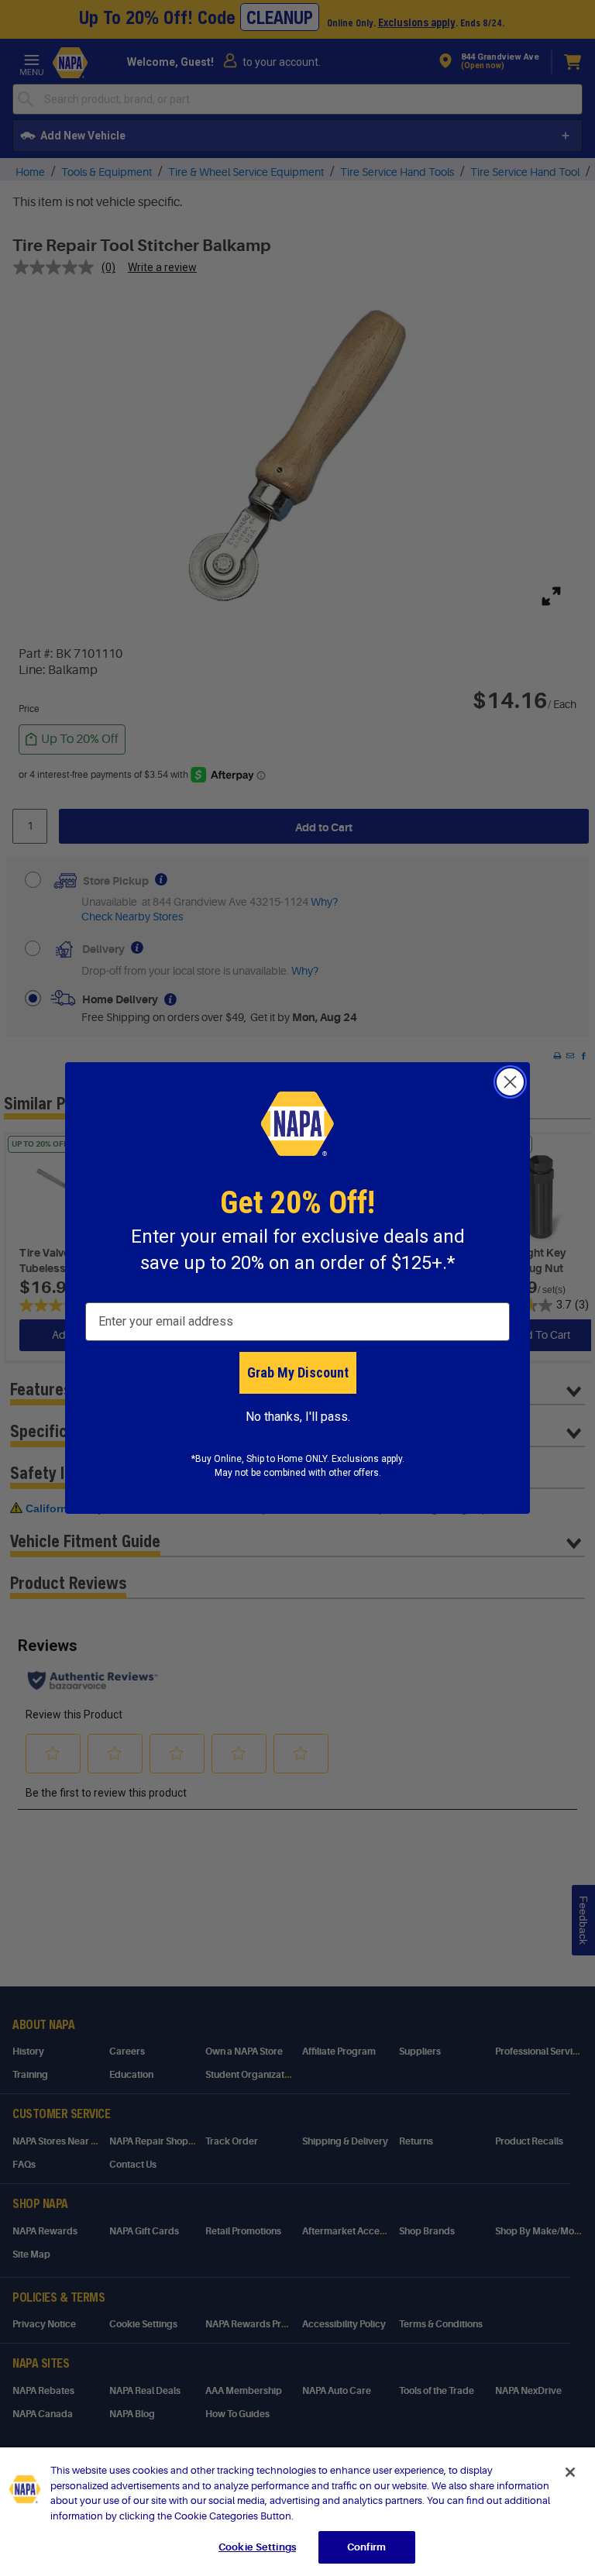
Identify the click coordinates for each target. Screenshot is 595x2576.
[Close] (570, 2472)
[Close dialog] (510, 1082)
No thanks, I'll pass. (298, 1417)
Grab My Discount (298, 1372)
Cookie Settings (257, 2547)
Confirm (366, 2547)
